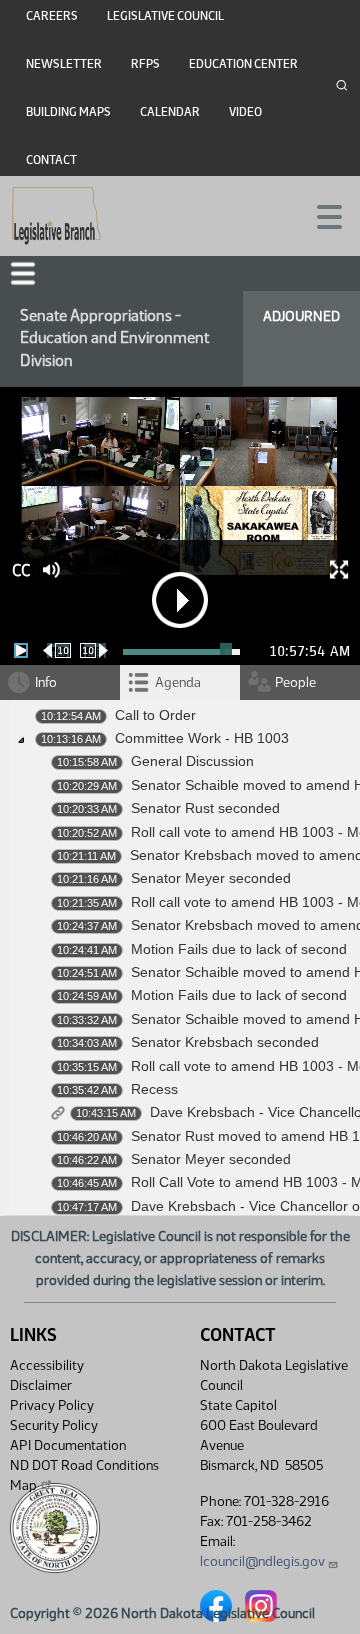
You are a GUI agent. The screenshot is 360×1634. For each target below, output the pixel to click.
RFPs (145, 64)
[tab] (180, 682)
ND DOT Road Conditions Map (84, 1475)
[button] (23, 273)
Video (245, 112)
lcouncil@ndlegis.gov (262, 1561)
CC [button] (21, 570)
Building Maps (68, 112)
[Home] (56, 216)
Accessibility (47, 1365)
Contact (51, 160)
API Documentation (68, 1445)
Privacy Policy (52, 1405)
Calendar (170, 112)
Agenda (178, 682)
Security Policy (54, 1425)
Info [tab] (46, 682)
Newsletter (64, 64)
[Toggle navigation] (321, 215)
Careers (52, 16)
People (295, 682)
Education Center (243, 64)
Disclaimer (41, 1385)
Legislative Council (165, 16)
